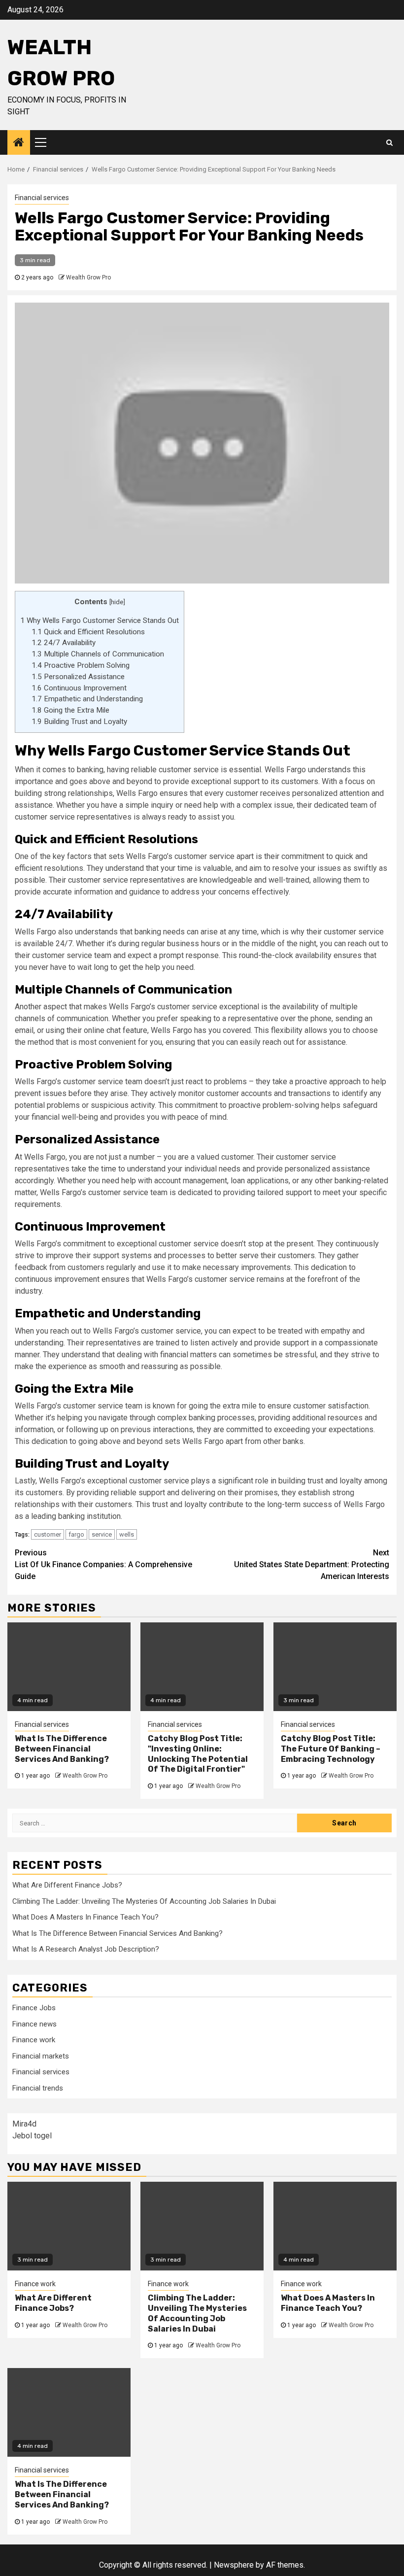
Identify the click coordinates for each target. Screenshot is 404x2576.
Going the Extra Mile (70, 710)
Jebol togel (32, 2136)
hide (117, 602)
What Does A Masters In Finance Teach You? (85, 1917)
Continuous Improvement (79, 688)
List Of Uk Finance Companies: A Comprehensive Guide (103, 1564)
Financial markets (41, 2056)
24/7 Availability (64, 643)
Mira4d (24, 2124)
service (102, 1534)
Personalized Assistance (78, 677)
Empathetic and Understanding (87, 699)
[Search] (389, 142)
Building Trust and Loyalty (79, 721)
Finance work (34, 2040)
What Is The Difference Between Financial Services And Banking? (62, 1749)
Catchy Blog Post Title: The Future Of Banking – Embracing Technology (331, 1749)
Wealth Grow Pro (88, 277)
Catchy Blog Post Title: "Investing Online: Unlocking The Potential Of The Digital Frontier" (198, 1754)
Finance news (34, 2024)
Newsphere (234, 2565)
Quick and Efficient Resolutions (88, 632)
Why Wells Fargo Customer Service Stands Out (100, 620)
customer (48, 1534)
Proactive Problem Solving (81, 665)
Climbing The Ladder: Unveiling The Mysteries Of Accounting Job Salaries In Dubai (144, 1901)
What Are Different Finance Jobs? (67, 1885)
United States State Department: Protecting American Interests (312, 1564)
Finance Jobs (34, 2008)
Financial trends (38, 2088)
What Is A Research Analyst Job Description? (86, 1949)
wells (127, 1534)
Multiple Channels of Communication (98, 654)
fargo (76, 1534)
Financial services (42, 198)
